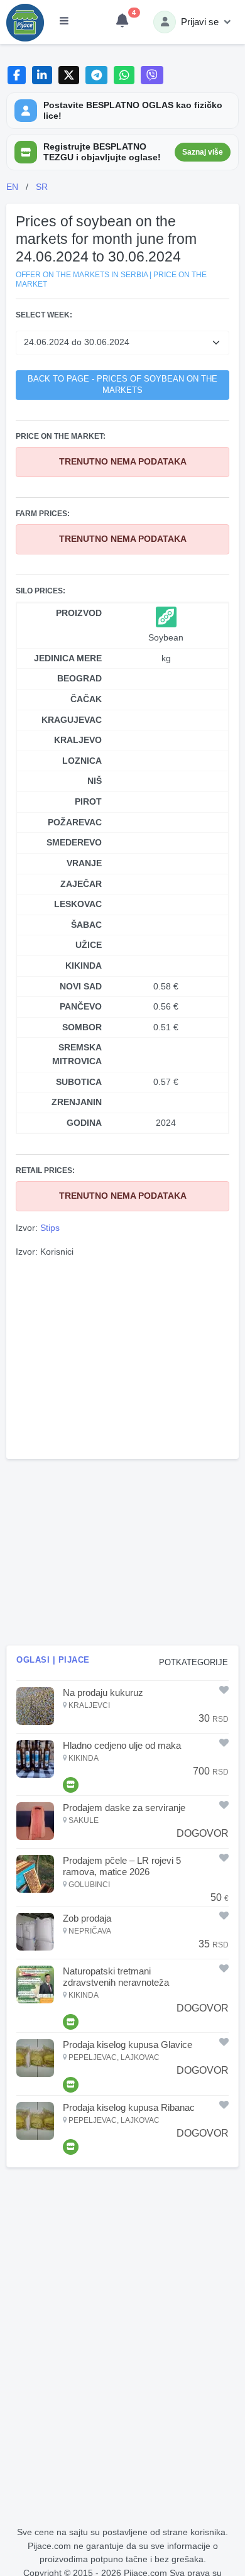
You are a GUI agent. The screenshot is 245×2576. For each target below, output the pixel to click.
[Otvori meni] (64, 22)
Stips (50, 1228)
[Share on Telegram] (97, 75)
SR (42, 187)
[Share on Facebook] (17, 75)
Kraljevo (78, 740)
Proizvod (79, 613)
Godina (84, 1123)
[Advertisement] (122, 1357)
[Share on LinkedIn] (42, 75)
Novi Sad (81, 986)
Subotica (79, 1082)
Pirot (88, 801)
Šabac (86, 925)
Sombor (82, 1027)
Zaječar (81, 884)
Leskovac (78, 904)
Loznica (82, 761)
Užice (89, 945)
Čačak (86, 699)
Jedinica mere (68, 658)
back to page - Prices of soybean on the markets (122, 385)
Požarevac (75, 822)
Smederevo (74, 842)
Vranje (84, 863)
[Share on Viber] (152, 75)
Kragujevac (72, 720)
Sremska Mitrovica (77, 1054)
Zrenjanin (77, 1102)
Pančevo (81, 1006)
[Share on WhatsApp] (124, 75)
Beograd (79, 678)
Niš (95, 781)
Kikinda (84, 966)
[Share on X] (69, 75)
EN (12, 187)
